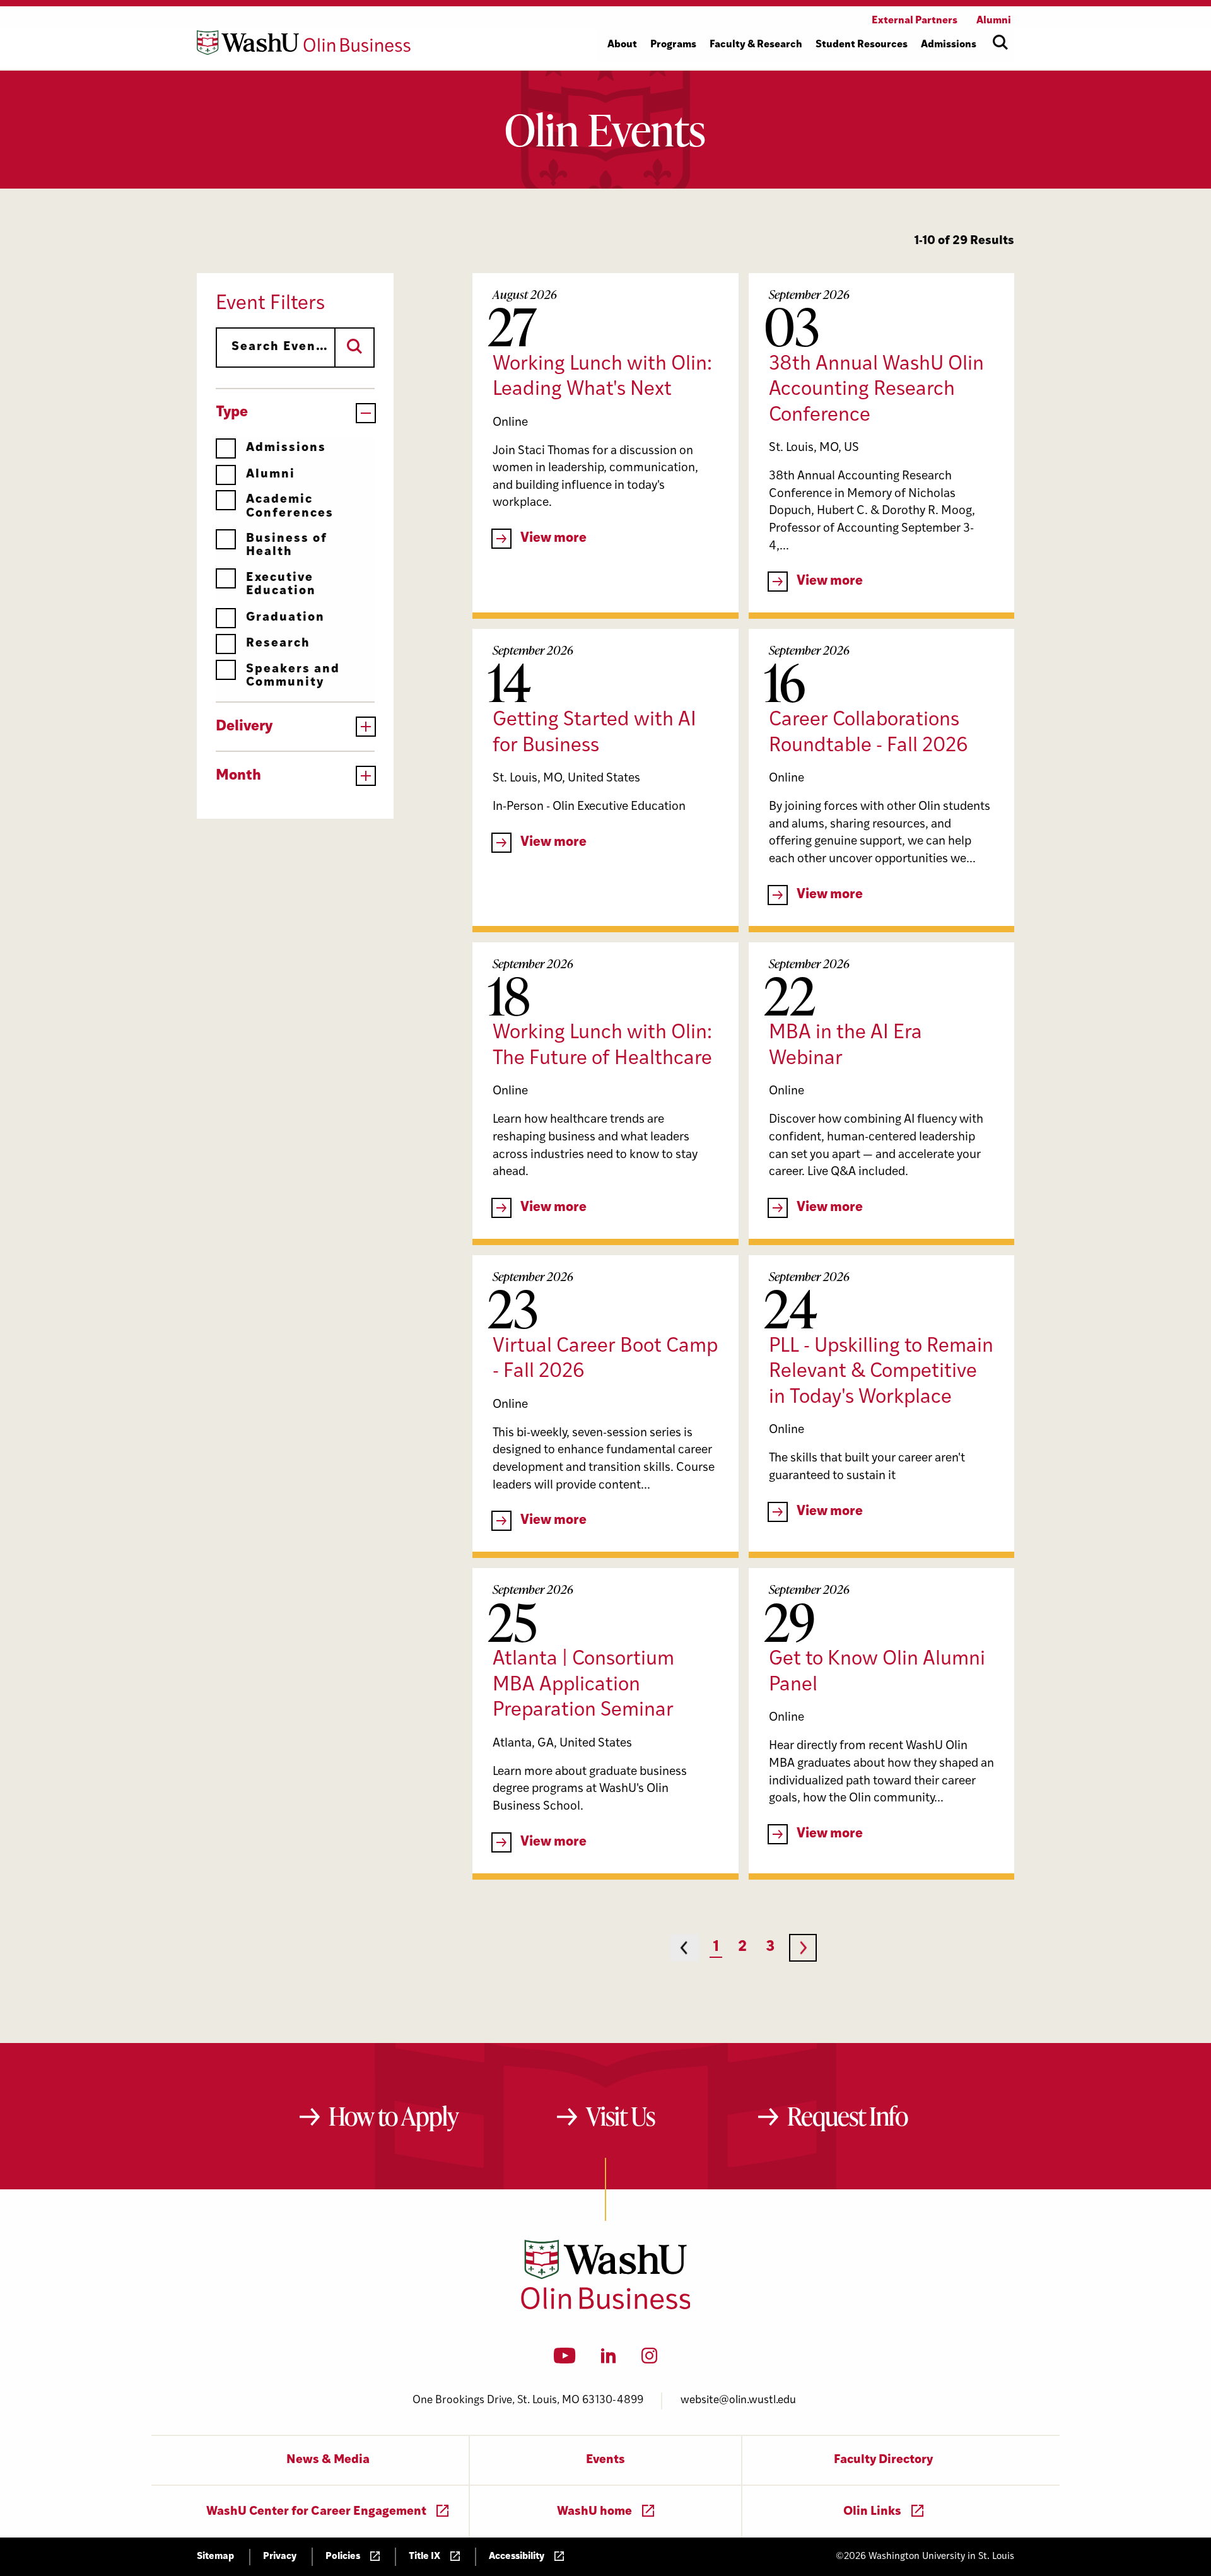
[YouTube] (565, 2360)
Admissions (286, 448)
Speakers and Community (293, 676)
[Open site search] (1000, 42)
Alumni (271, 475)
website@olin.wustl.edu (738, 2400)
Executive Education (281, 585)
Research (278, 644)
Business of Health (287, 546)
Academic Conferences (290, 506)
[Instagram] (649, 2360)
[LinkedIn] (609, 2360)
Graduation (285, 618)
